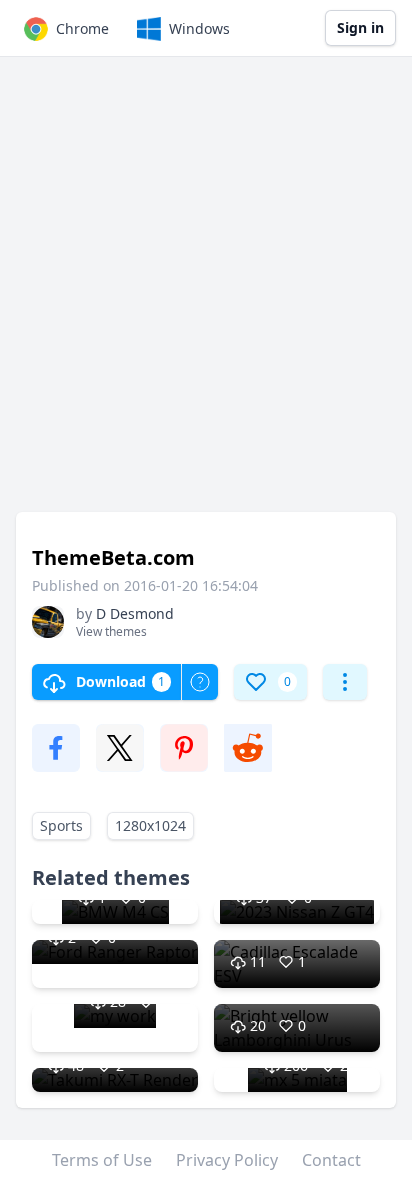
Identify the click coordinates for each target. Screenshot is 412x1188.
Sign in (360, 27)
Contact (331, 1160)
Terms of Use (102, 1160)
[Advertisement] (206, 294)
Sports (61, 825)
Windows (199, 28)
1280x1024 (150, 825)
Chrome (82, 28)
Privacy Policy (227, 1160)
